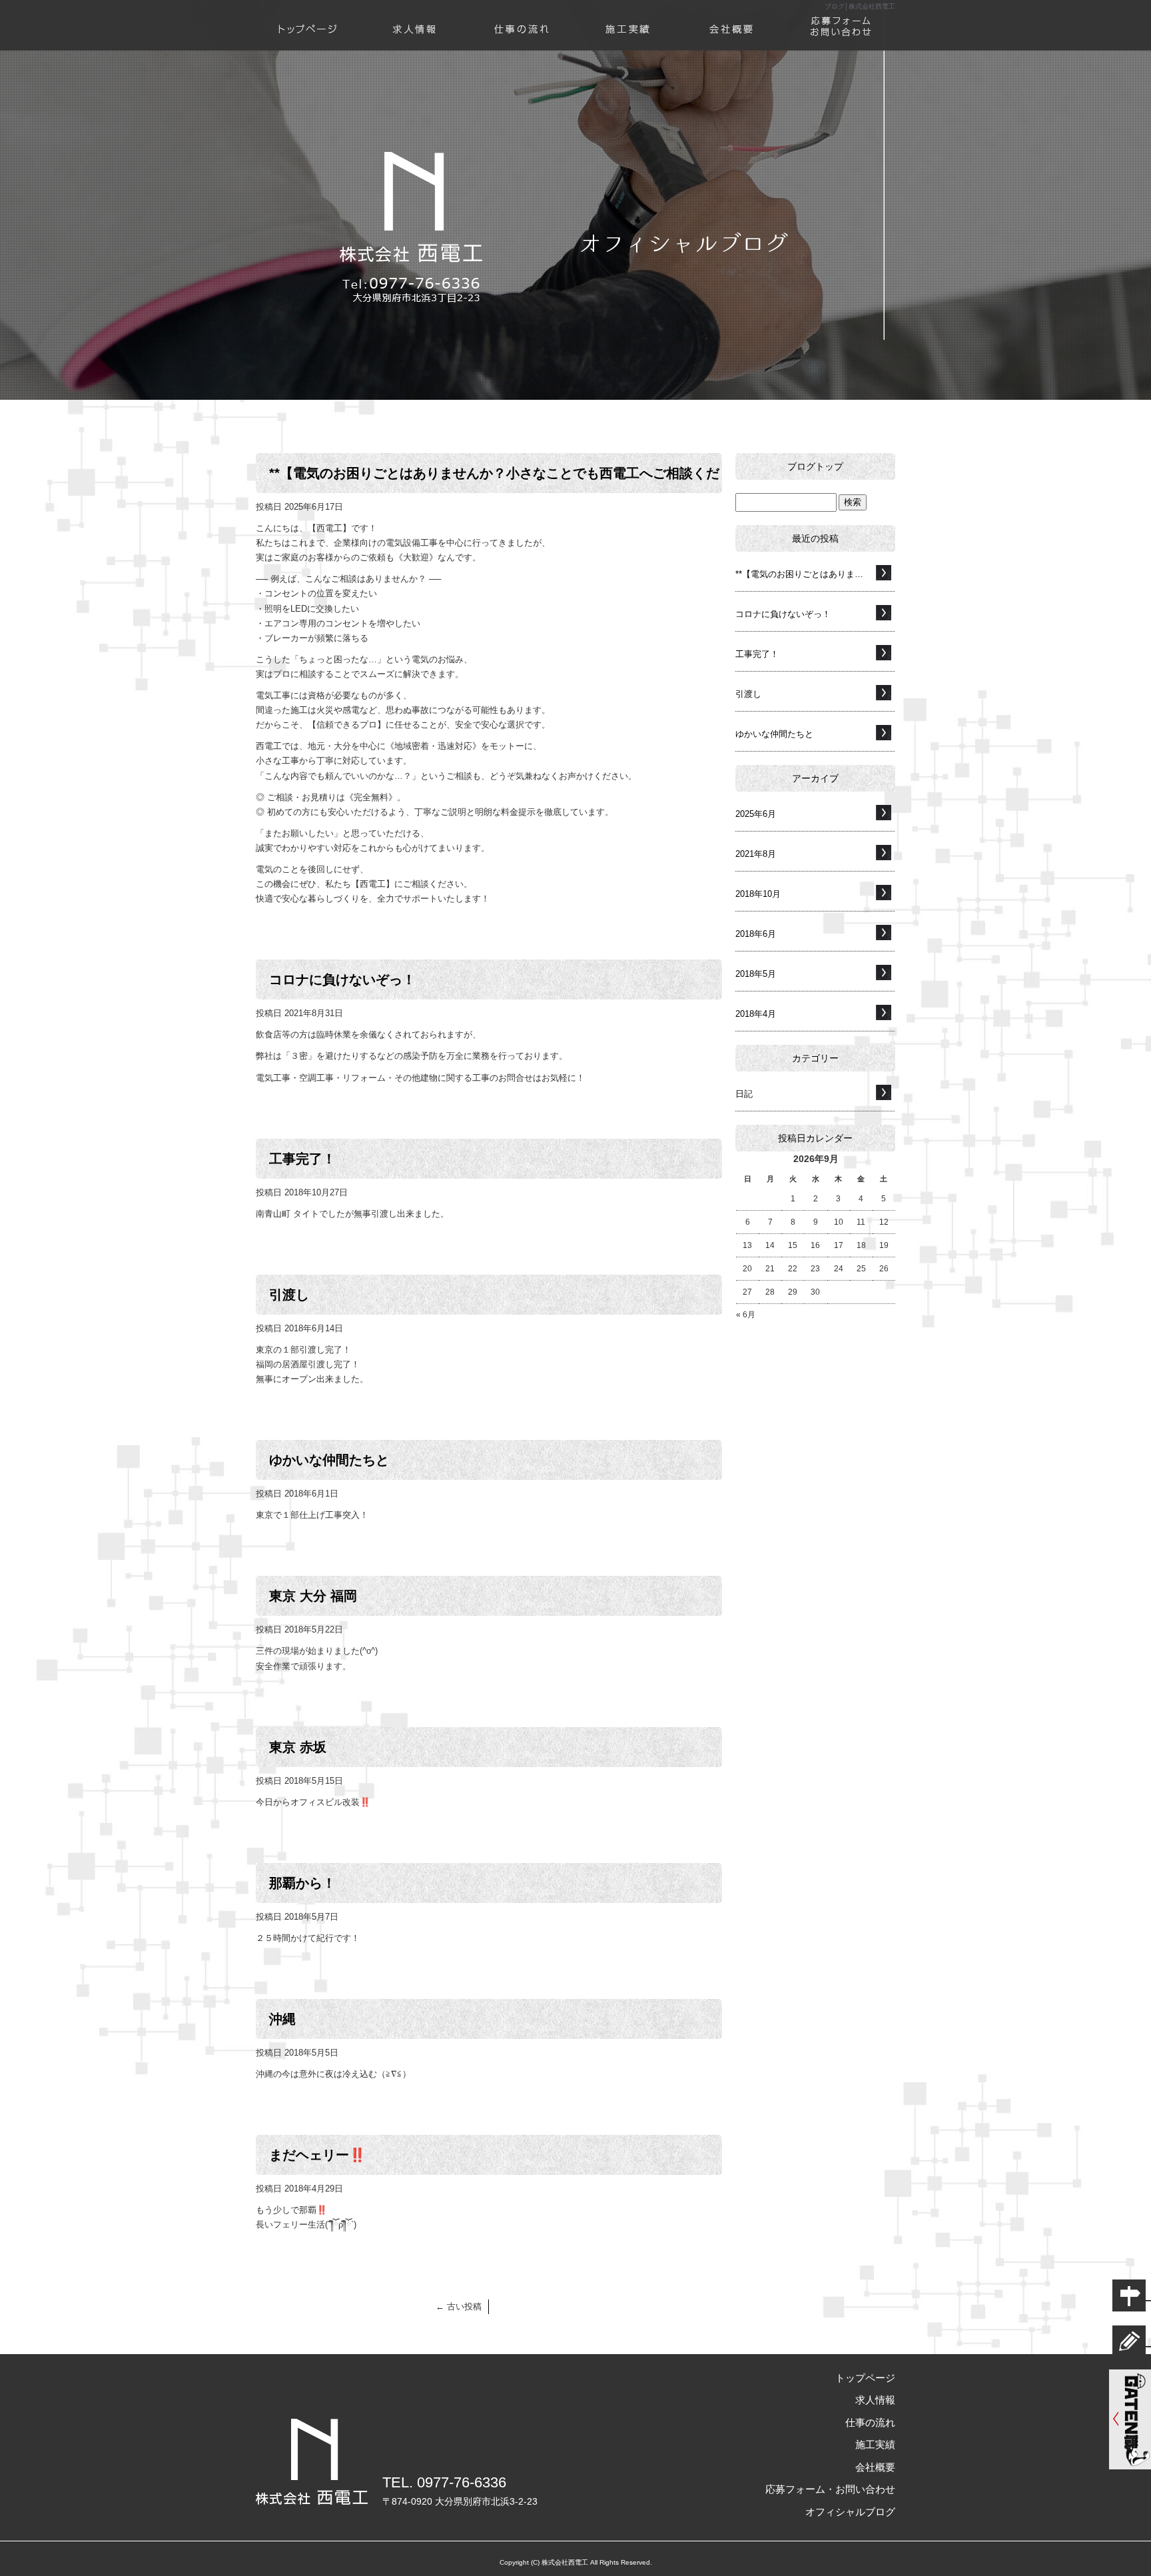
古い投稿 (459, 2306)
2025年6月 (756, 814)
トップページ (309, 18)
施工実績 (629, 18)
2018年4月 (756, 1014)
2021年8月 (756, 854)
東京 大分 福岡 (313, 1596)
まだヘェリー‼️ (317, 2155)
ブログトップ (815, 466)
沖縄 (282, 2019)
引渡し (289, 1295)
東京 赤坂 (298, 1747)
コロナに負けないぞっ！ (342, 979)
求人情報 (416, 18)
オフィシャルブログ (850, 2512)
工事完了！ (302, 1159)
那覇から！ (302, 1883)
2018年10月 (758, 894)
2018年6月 (756, 934)
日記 (744, 1094)
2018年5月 (756, 974)
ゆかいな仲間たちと (329, 1460)
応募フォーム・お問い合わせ (842, 18)
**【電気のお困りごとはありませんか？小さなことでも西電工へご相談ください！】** (815, 574)
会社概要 (735, 18)
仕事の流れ (522, 18)
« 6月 (746, 1315)
